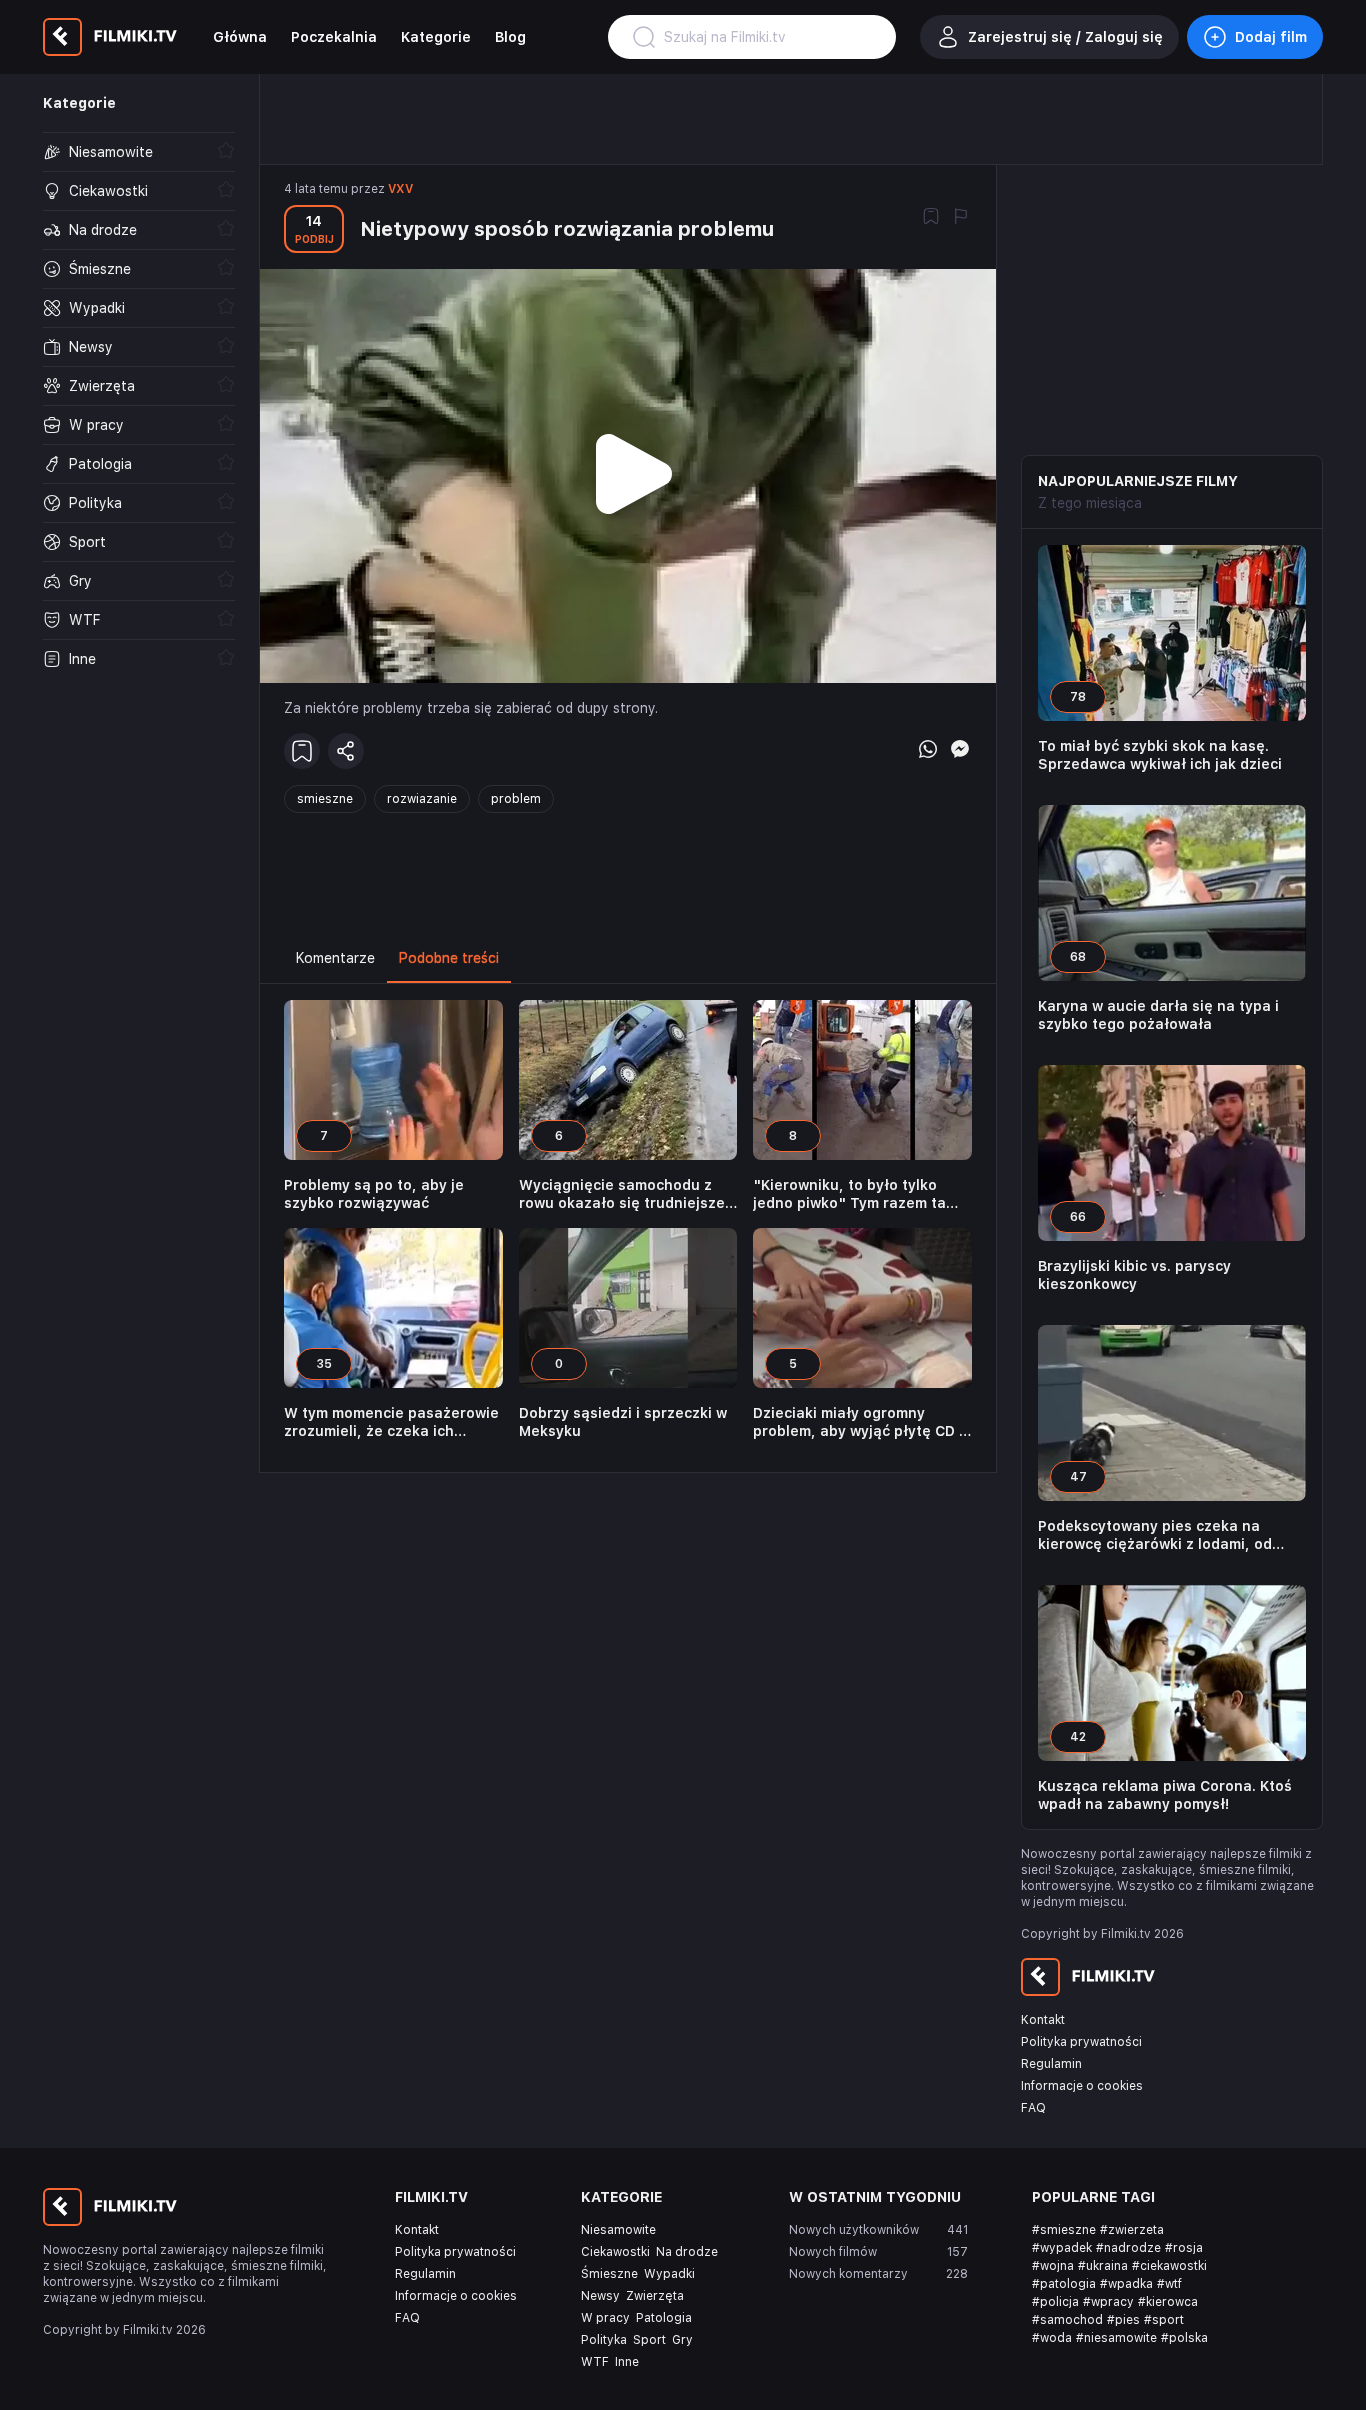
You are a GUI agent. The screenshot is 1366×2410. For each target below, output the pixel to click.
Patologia (664, 2318)
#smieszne (1064, 2230)
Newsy (600, 2296)
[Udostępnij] (346, 751)
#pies (1123, 2320)
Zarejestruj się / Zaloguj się (1065, 37)
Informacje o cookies (1082, 2086)
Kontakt (1043, 2020)
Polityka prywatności (1081, 2042)
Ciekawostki (615, 2252)
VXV (400, 189)
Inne (627, 2362)
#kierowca (1168, 2302)
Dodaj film (1271, 37)
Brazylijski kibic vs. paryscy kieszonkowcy (1134, 1275)
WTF (595, 2362)
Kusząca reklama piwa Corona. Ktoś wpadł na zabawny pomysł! (1165, 1795)
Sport (649, 2340)
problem (516, 799)
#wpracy (1108, 2302)
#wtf (1169, 2284)
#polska (1184, 2338)
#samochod (1067, 2320)
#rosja (1184, 2248)
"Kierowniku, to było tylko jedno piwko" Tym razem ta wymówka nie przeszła (849, 1194)
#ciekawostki (1169, 2266)
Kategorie (436, 37)
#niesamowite (1116, 2338)
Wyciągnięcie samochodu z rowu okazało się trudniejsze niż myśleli (622, 1194)
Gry (682, 2340)
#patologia (1064, 2284)
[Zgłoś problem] (961, 218)
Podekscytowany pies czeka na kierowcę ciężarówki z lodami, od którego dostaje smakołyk (1155, 1535)
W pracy (605, 2318)
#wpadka (1126, 2284)
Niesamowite (618, 2230)
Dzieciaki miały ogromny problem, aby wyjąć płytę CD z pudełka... (860, 1422)
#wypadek (1062, 2248)
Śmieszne (609, 2274)
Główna (240, 37)
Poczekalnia (334, 37)
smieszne (325, 799)
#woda (1052, 2338)
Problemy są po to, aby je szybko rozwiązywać (374, 1194)
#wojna (1053, 2266)
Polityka (604, 2340)
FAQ (1033, 2108)
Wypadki (669, 2274)
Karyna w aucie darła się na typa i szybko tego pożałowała (1158, 1015)
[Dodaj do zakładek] (931, 218)
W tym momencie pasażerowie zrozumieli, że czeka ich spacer (391, 1422)
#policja (1055, 2302)
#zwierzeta (1132, 2230)
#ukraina (1103, 2266)
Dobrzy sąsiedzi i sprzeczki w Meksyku (623, 1422)
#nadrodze (1128, 2248)
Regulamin (1051, 2064)
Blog (510, 37)
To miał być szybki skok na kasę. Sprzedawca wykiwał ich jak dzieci (1160, 755)
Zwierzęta (655, 2296)
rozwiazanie (422, 799)
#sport (1164, 2320)
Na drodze (687, 2252)
